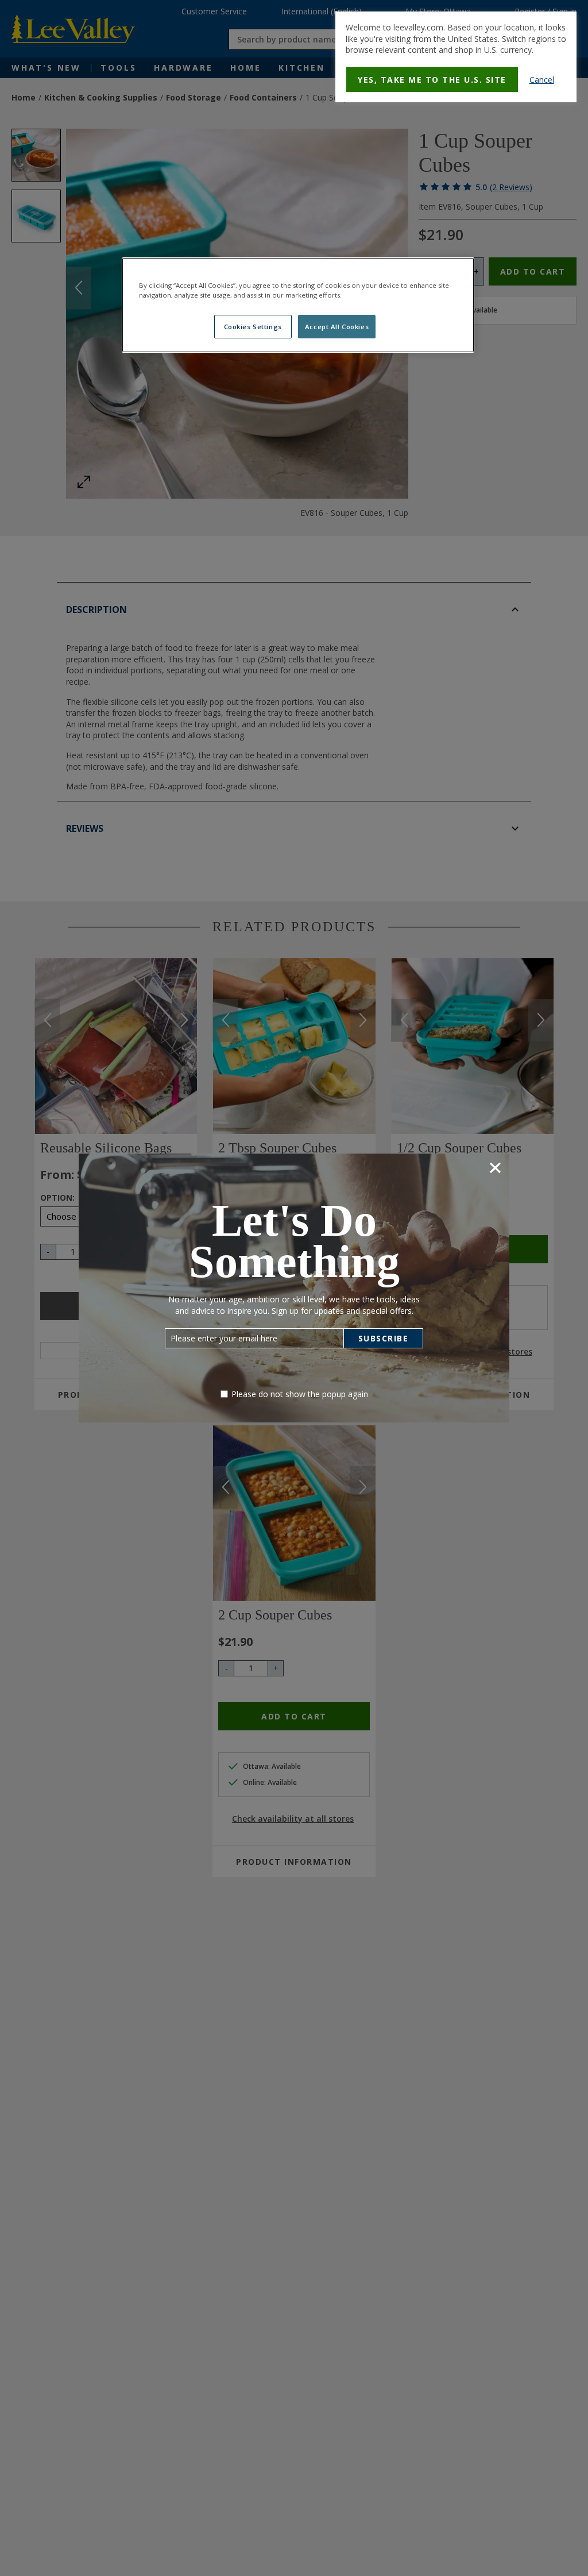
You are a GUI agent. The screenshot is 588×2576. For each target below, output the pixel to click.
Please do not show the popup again (300, 1394)
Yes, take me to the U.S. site (432, 80)
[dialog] (456, 57)
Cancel (542, 80)
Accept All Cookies (337, 327)
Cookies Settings (253, 327)
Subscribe (384, 1338)
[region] (298, 305)
